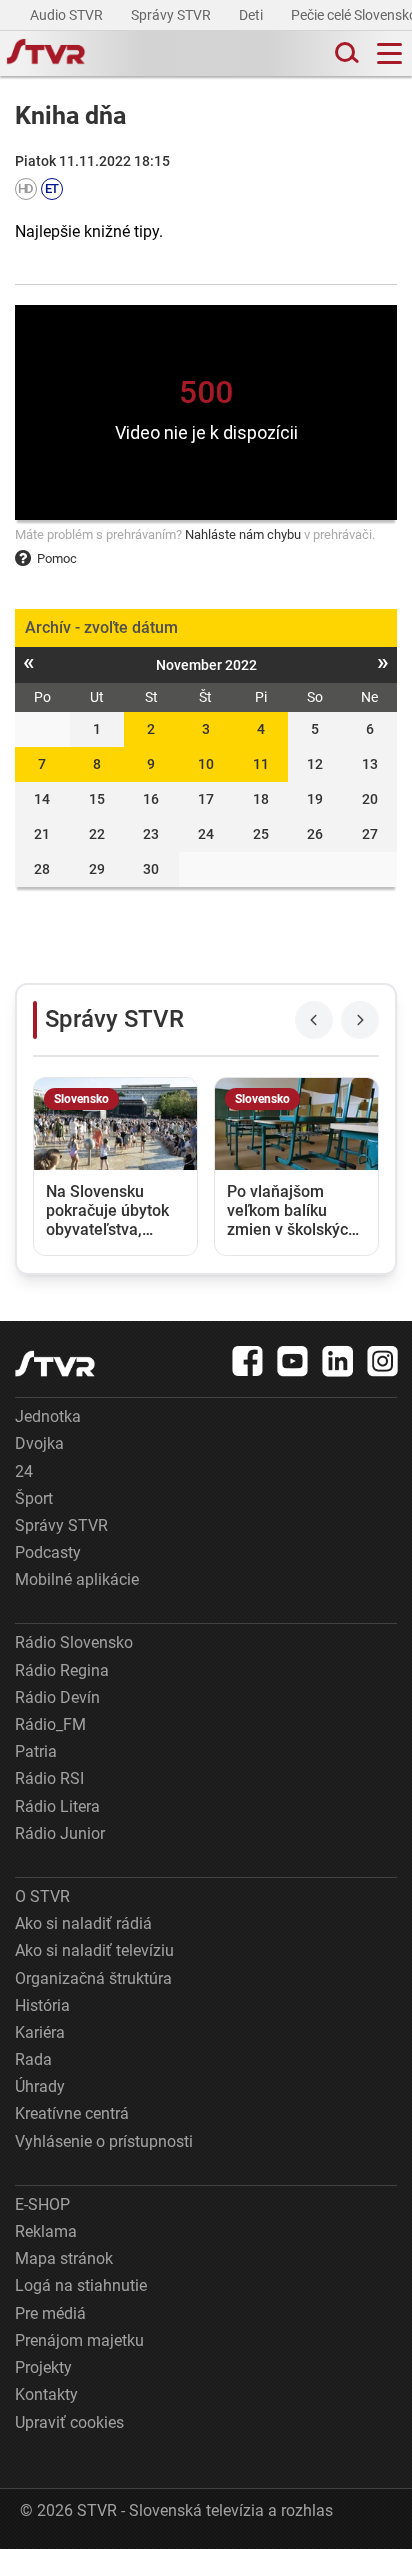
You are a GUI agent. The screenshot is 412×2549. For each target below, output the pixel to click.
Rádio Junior (60, 1833)
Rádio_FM (50, 1724)
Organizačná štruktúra (93, 1978)
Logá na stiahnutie (81, 2285)
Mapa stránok (64, 2258)
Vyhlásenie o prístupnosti (104, 2141)
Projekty (43, 2367)
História (42, 2005)
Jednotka (48, 1416)
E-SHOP (42, 2204)
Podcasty (48, 1552)
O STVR (42, 1896)
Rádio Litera (57, 1806)
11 (261, 764)
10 (206, 764)
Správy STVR (172, 15)
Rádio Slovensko (74, 1642)
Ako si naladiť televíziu (94, 1950)
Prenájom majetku (79, 2340)
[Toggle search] (345, 53)
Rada (33, 2059)
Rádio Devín (57, 1697)
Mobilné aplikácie (77, 1579)
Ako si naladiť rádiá (83, 1923)
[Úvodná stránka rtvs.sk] (46, 54)
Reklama (46, 2231)
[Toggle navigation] (389, 53)
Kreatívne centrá (72, 2113)
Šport (34, 1498)
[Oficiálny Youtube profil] (293, 1361)
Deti (252, 15)
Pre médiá (50, 2313)
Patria (36, 1751)
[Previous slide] (314, 1020)
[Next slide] (360, 1020)
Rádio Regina (62, 1670)
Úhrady (40, 2086)
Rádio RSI (49, 1778)
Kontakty (46, 2394)
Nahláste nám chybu (243, 534)
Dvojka (39, 1443)
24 (24, 1471)
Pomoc (57, 558)
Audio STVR (68, 15)
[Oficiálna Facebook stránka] (248, 1361)
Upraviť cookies (69, 2422)
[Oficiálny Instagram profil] (383, 1361)
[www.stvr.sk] (55, 1363)
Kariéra (40, 2032)
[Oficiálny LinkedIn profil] (338, 1361)
